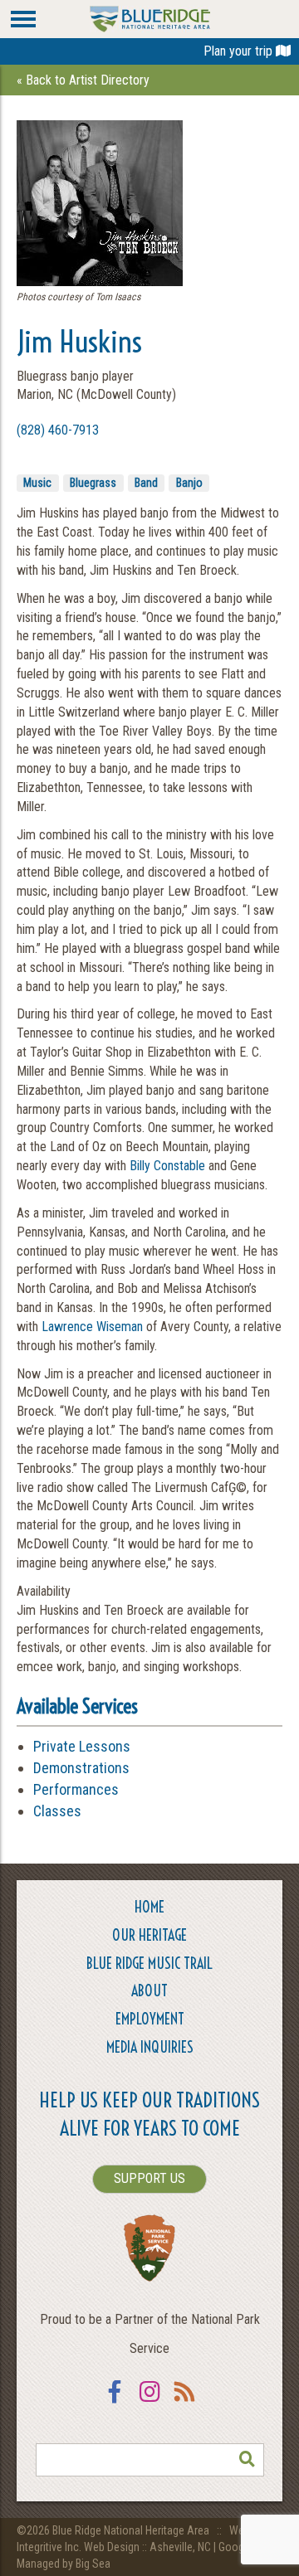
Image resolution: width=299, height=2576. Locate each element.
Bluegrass (93, 483)
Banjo (189, 483)
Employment (150, 2019)
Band (146, 483)
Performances (76, 1789)
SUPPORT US (149, 2178)
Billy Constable (167, 1166)
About (149, 1991)
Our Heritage (149, 1935)
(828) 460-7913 (58, 430)
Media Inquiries (150, 2047)
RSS (184, 2402)
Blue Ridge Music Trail (149, 1964)
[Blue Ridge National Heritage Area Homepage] (150, 18)
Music (37, 483)
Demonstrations (81, 1768)
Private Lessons (82, 1746)
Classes (57, 1811)
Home (149, 1907)
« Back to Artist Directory (83, 80)
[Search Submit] (248, 2460)
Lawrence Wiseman (92, 1327)
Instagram (149, 2402)
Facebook (115, 2402)
